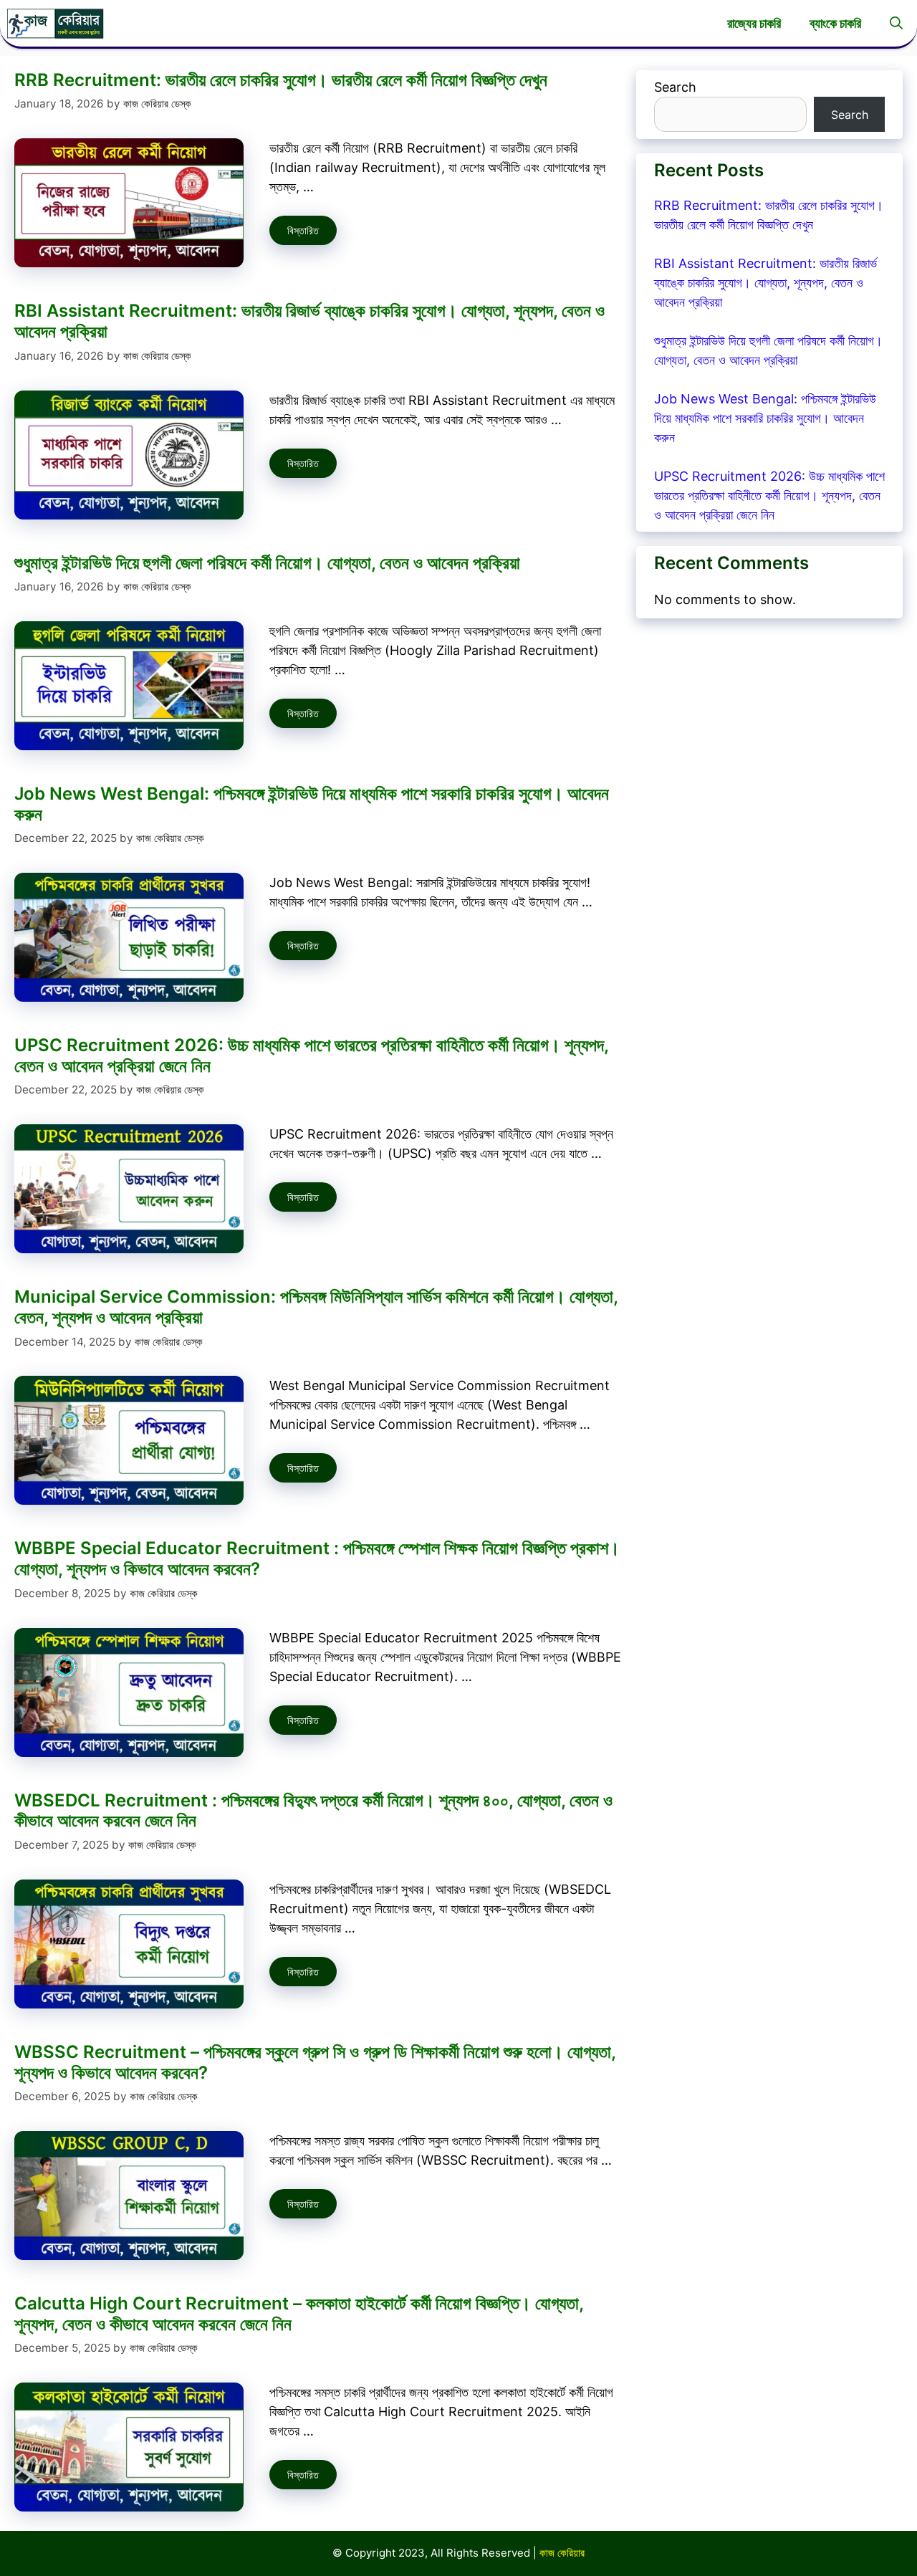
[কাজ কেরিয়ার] (56, 23)
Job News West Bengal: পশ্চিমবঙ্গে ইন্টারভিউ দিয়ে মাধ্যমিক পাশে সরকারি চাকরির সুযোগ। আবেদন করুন (312, 804)
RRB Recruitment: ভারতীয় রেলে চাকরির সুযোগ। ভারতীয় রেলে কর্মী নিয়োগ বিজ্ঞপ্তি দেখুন (281, 80)
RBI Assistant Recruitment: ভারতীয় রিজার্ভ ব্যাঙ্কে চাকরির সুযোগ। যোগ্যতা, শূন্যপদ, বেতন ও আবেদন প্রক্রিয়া (309, 321)
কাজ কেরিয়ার (562, 2553)
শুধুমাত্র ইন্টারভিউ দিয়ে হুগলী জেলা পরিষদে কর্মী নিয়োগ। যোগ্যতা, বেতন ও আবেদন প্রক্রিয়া (267, 563)
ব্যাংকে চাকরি (835, 23)
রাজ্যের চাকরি (754, 23)
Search (675, 87)
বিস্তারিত (303, 230)
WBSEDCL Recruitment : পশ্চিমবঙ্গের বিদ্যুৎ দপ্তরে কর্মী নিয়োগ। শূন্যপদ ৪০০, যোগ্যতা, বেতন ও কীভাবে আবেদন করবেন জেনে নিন (313, 1811)
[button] (896, 23)
